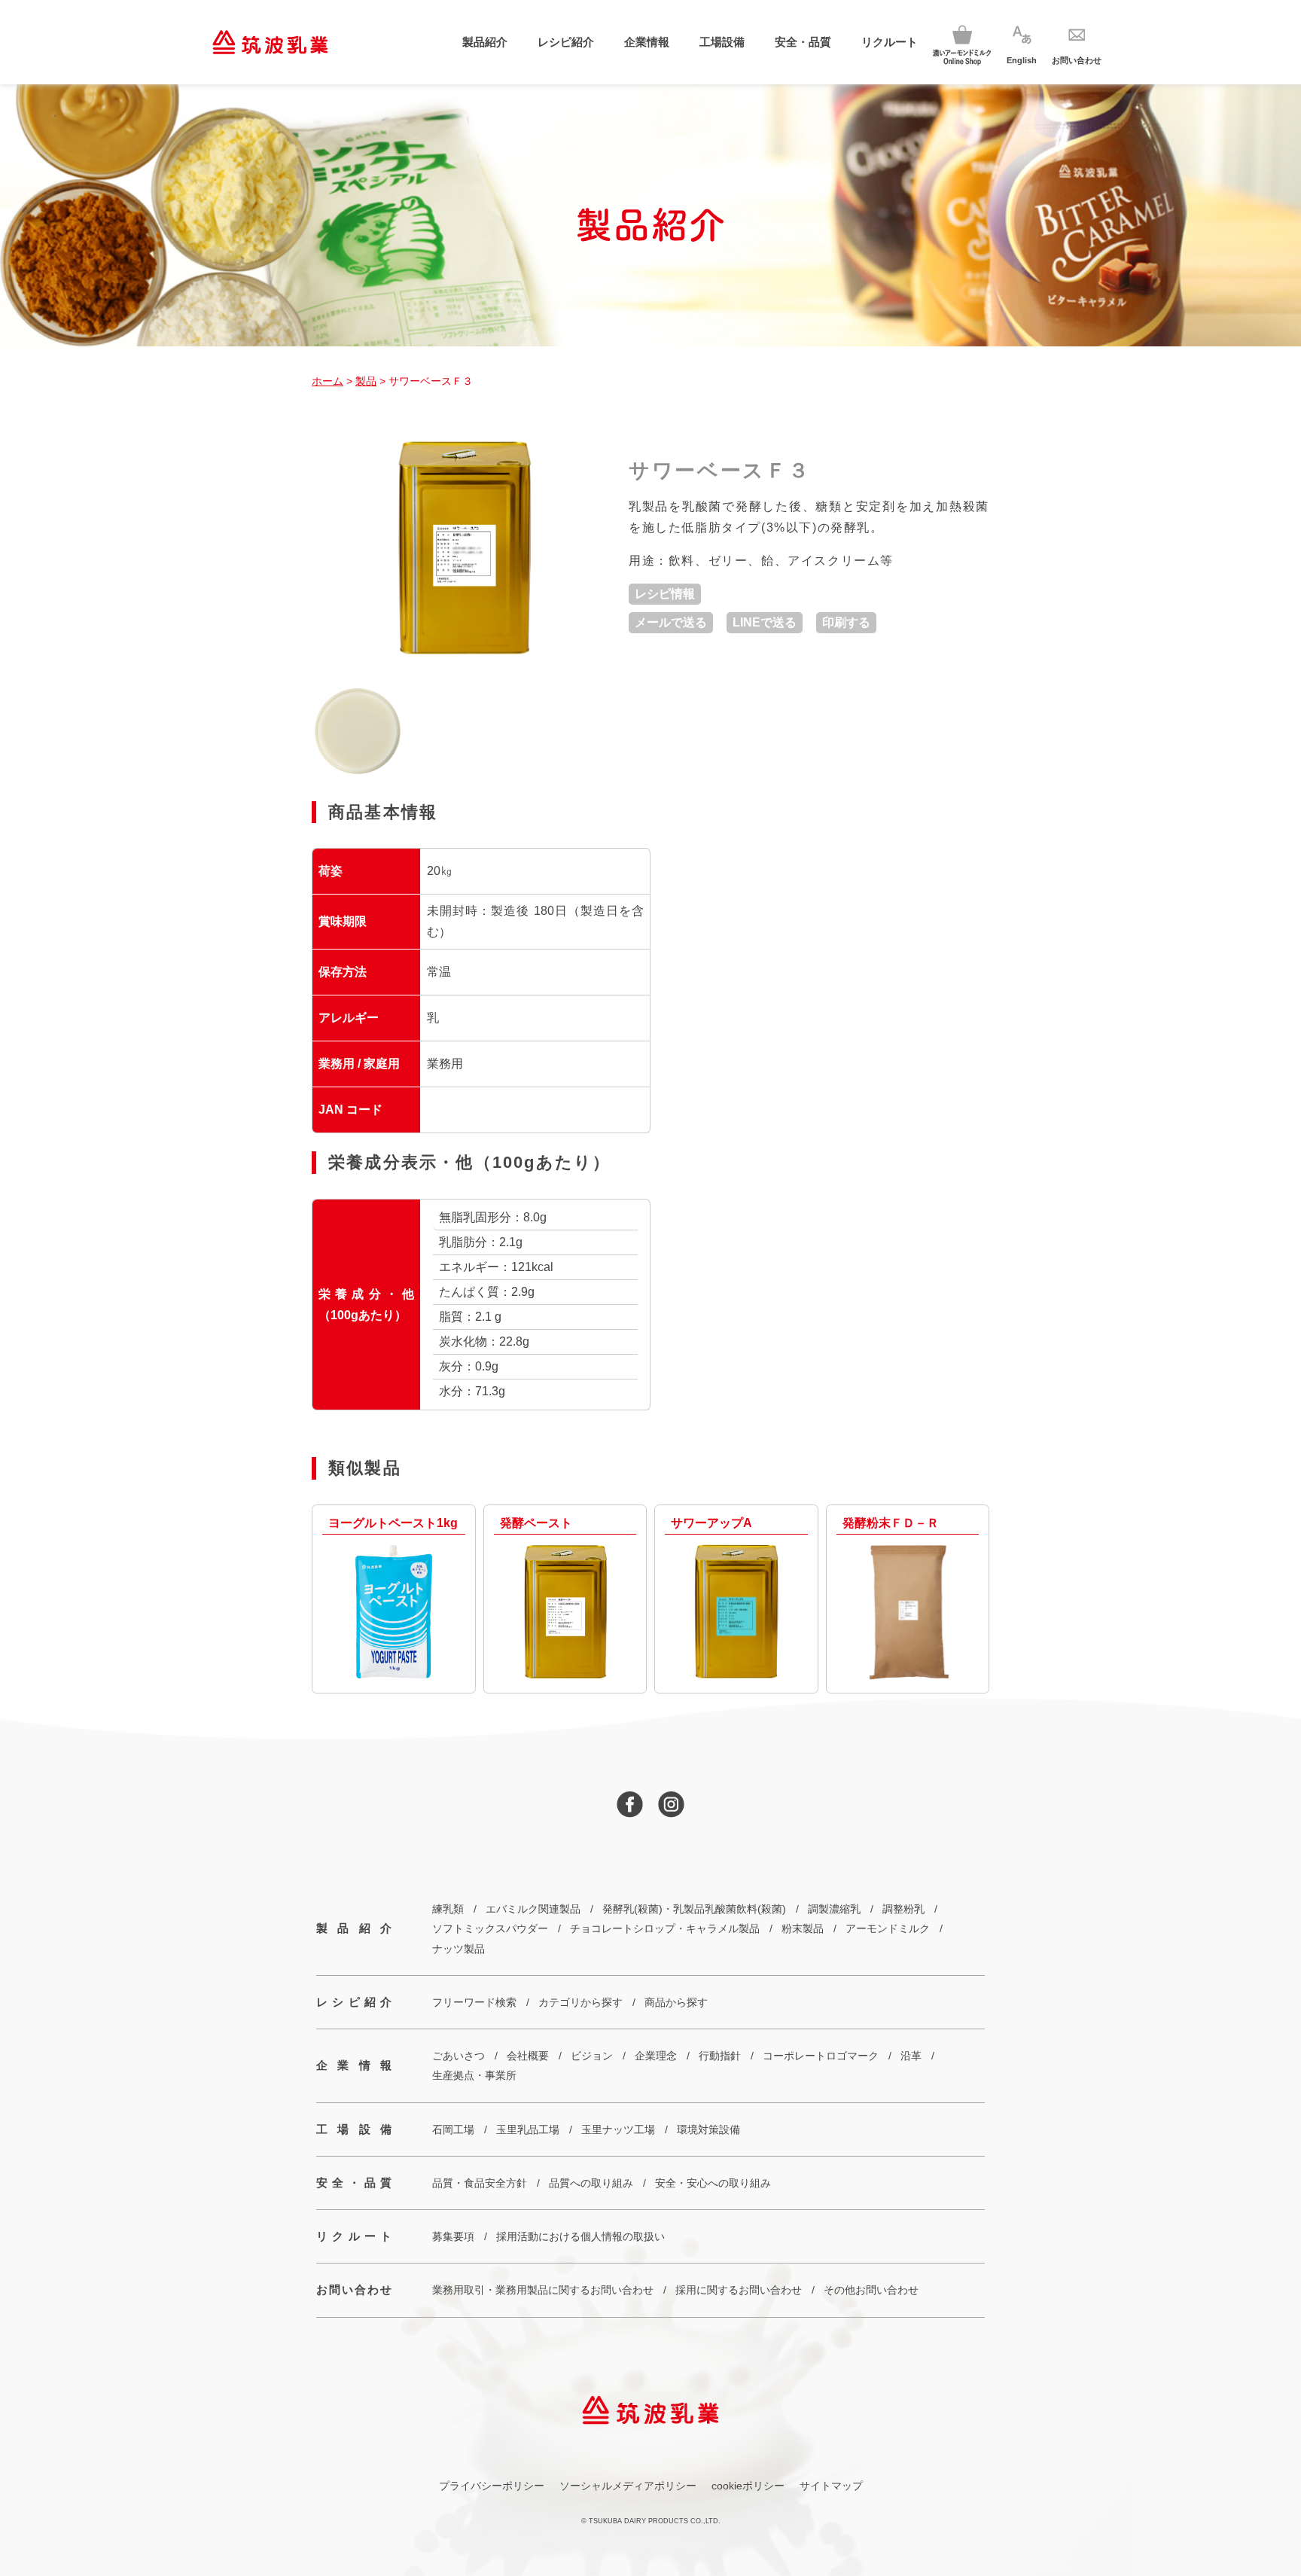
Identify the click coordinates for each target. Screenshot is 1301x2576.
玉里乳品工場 (528, 2129)
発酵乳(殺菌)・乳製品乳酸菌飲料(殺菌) (694, 1909)
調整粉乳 (903, 1909)
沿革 (911, 2056)
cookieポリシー (748, 2486)
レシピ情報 (665, 594)
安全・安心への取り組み (713, 2183)
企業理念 (656, 2056)
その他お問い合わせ (871, 2290)
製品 (366, 381)
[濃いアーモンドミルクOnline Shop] (962, 43)
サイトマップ (831, 2486)
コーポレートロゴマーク (821, 2056)
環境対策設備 (708, 2129)
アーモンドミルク (888, 1928)
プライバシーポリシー (492, 2486)
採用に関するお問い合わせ (739, 2290)
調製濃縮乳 (834, 1909)
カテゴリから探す (580, 2002)
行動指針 (720, 2056)
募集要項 (453, 2236)
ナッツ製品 (459, 1949)
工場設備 (722, 42)
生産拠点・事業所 (474, 2075)
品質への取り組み (591, 2183)
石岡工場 (453, 2129)
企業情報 (647, 42)
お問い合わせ (354, 2289)
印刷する (846, 622)
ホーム (328, 381)
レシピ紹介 (566, 42)
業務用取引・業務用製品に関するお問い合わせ (543, 2290)
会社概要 (528, 2056)
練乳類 (448, 1909)
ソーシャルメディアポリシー (628, 2486)
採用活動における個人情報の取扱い (580, 2236)
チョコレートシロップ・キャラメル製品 (665, 1928)
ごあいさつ (459, 2056)
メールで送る (671, 622)
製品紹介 (485, 42)
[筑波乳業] (270, 42)
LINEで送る (765, 622)
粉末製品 (803, 1928)
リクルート (890, 42)
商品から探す (676, 2002)
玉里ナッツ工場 (618, 2129)
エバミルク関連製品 (533, 1909)
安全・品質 (803, 42)
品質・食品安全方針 (480, 2183)
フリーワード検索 (474, 2002)
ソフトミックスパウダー (490, 1928)
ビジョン (592, 2056)
